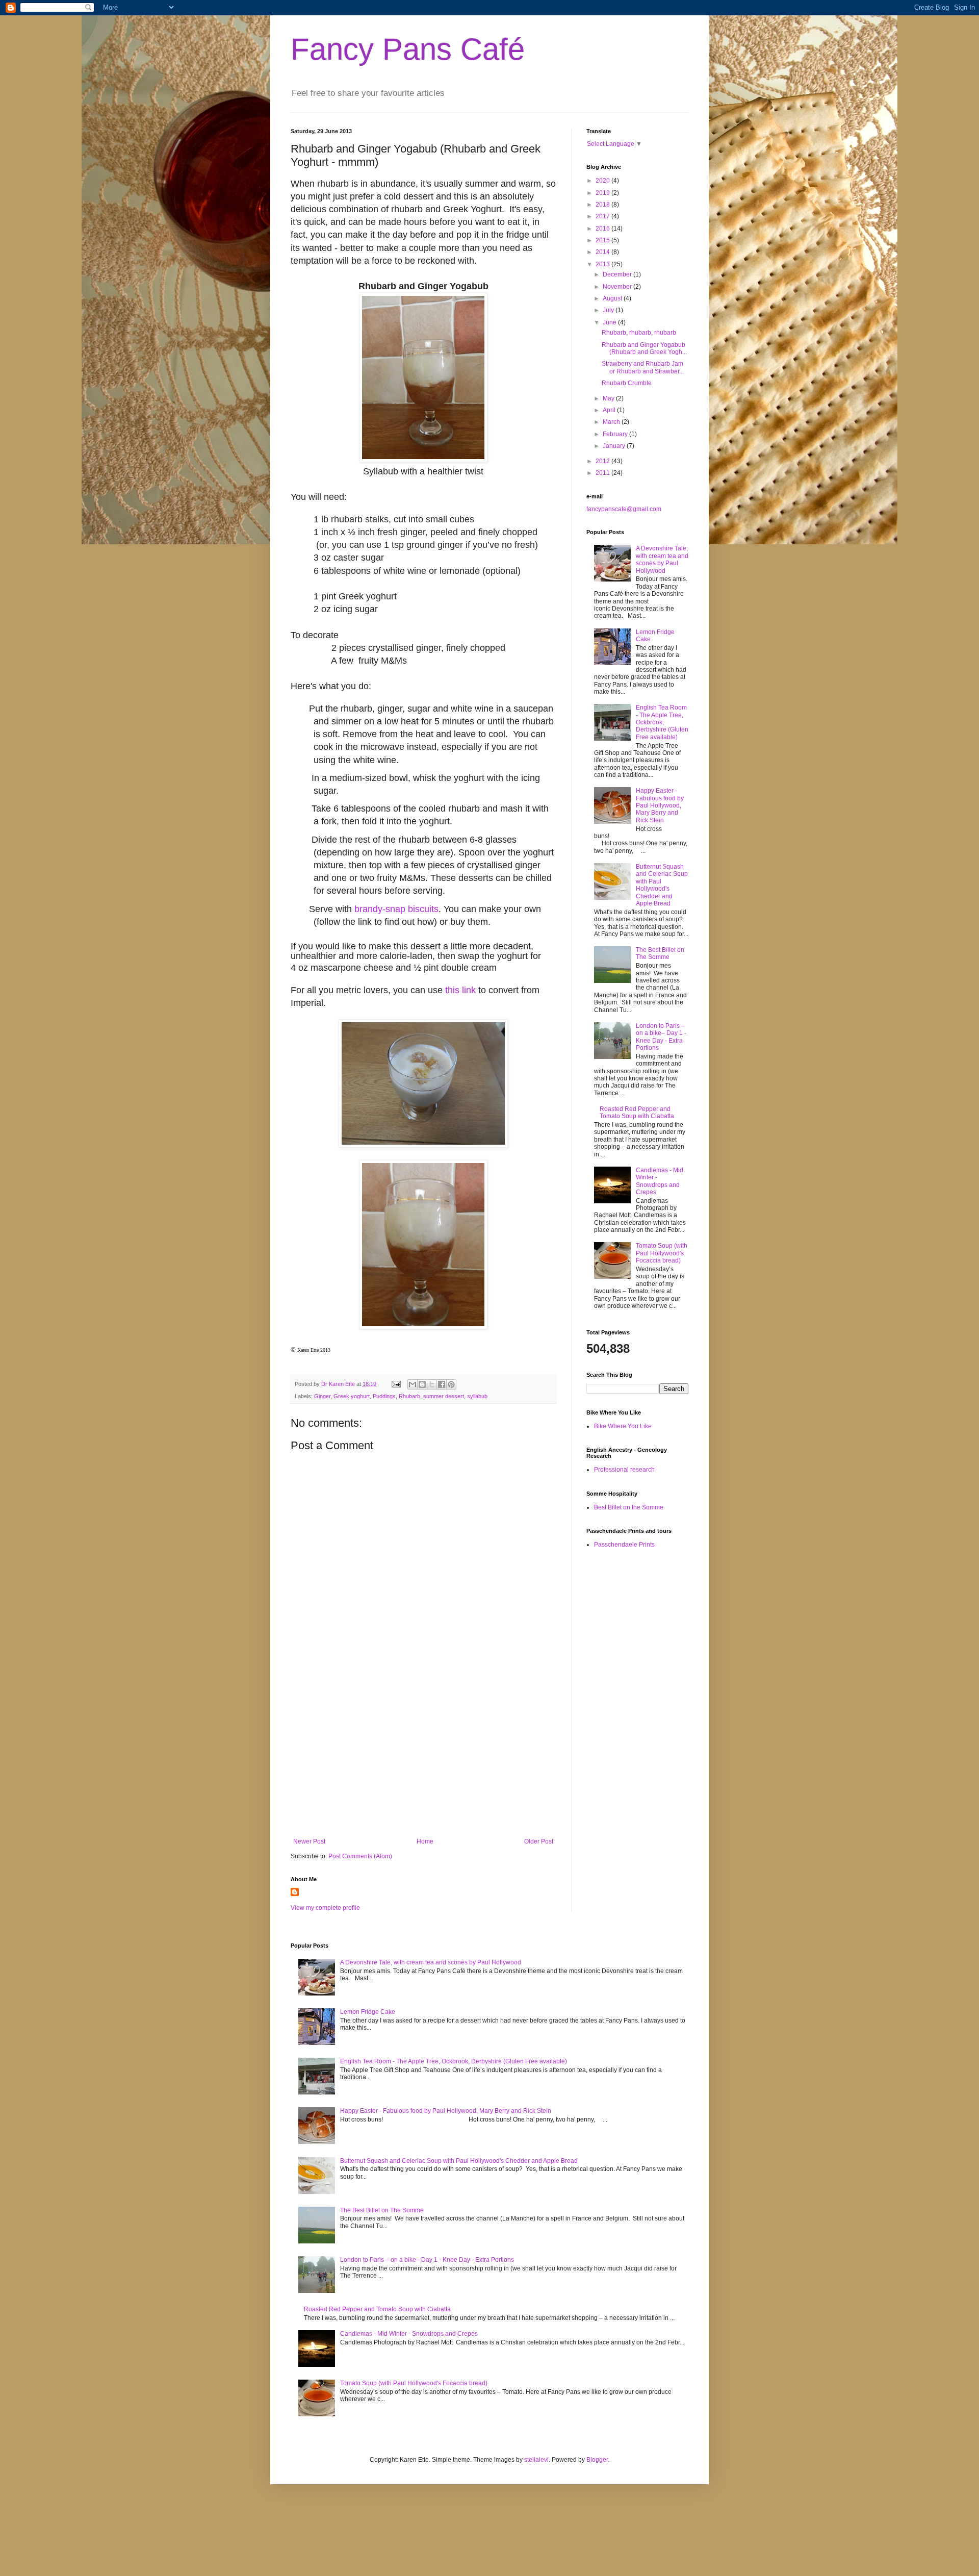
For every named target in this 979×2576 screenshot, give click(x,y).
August (613, 298)
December (618, 274)
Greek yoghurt (352, 1396)
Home (425, 1841)
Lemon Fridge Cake (368, 2012)
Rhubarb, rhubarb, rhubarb (639, 333)
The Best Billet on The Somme (660, 953)
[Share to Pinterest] (451, 1384)
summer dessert (444, 1396)
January (615, 446)
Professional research (624, 1470)
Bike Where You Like (623, 1426)
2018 (603, 205)
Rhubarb (409, 1396)
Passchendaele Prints (624, 1545)
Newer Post (309, 1841)
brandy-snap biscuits (396, 909)
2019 (603, 193)
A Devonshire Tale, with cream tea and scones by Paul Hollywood (662, 559)
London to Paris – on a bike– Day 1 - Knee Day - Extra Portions (661, 1037)
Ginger (322, 1396)
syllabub (477, 1396)
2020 (603, 181)
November (618, 287)
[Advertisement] (423, 1754)
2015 (603, 240)
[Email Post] (396, 1384)
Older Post (539, 1841)
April (610, 410)
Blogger (597, 2460)
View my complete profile (325, 1908)
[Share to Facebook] (442, 1384)
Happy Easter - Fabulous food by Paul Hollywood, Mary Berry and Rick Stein (660, 805)
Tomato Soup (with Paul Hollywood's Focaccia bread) (662, 1253)
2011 (603, 473)
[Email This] (413, 1384)
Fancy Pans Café (408, 49)
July (609, 310)
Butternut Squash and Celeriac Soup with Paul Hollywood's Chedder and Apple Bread (662, 885)
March (612, 422)
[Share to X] (432, 1384)
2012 (603, 461)
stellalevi (536, 2460)
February (616, 434)
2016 (603, 229)
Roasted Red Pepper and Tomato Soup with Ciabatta (637, 1113)
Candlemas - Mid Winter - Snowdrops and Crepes (660, 1181)
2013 (603, 264)
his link (462, 990)
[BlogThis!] (422, 1384)
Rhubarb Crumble (627, 383)
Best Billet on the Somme (629, 1507)
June (610, 322)
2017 (603, 216)
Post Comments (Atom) (360, 1856)
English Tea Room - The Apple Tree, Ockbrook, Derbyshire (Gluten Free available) (662, 722)
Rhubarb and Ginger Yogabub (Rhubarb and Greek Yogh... (644, 348)
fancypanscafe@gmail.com (624, 509)
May (609, 398)
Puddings (384, 1396)
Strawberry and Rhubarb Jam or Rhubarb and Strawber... (643, 367)
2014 (603, 252)
